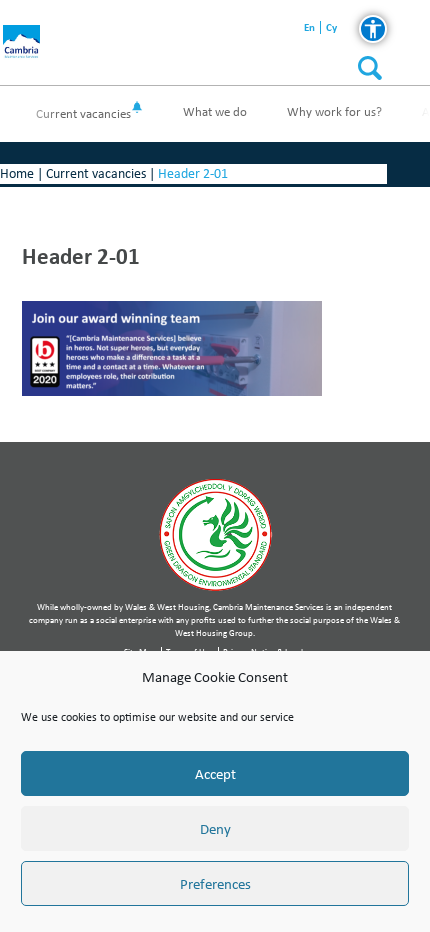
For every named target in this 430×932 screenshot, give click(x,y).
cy (331, 27)
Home (17, 173)
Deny (215, 829)
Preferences (215, 884)
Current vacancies (83, 113)
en (309, 27)
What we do (215, 111)
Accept (215, 774)
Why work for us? (334, 111)
